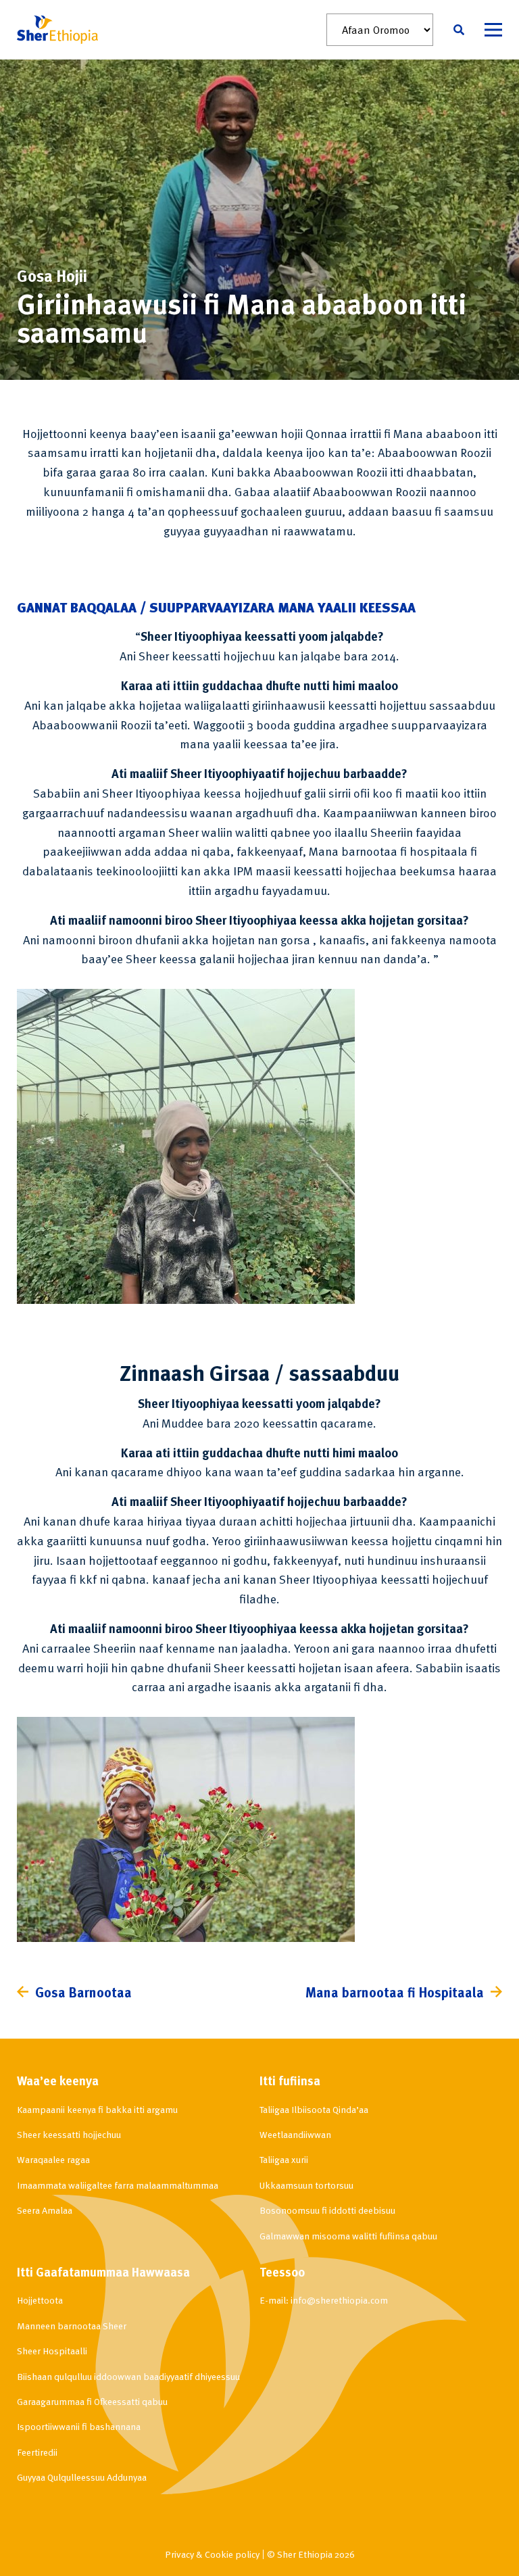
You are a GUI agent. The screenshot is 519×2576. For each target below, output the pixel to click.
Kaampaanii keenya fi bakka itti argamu (97, 2109)
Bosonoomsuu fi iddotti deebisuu (327, 2210)
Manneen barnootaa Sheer (72, 2326)
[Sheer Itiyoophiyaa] (57, 30)
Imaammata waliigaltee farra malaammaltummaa (118, 2185)
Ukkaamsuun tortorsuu (306, 2185)
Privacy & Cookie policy (212, 2554)
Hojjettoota (40, 2300)
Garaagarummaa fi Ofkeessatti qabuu (92, 2401)
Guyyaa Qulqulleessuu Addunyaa (82, 2477)
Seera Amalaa (45, 2210)
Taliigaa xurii (284, 2159)
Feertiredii (37, 2452)
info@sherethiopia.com (339, 2300)
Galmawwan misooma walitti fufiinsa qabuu (348, 2236)
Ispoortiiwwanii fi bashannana (79, 2426)
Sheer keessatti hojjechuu (69, 2134)
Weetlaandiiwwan (295, 2134)
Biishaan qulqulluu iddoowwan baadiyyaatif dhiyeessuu (128, 2376)
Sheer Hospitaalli (52, 2351)
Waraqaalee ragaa (53, 2159)
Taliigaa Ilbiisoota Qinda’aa (314, 2109)
